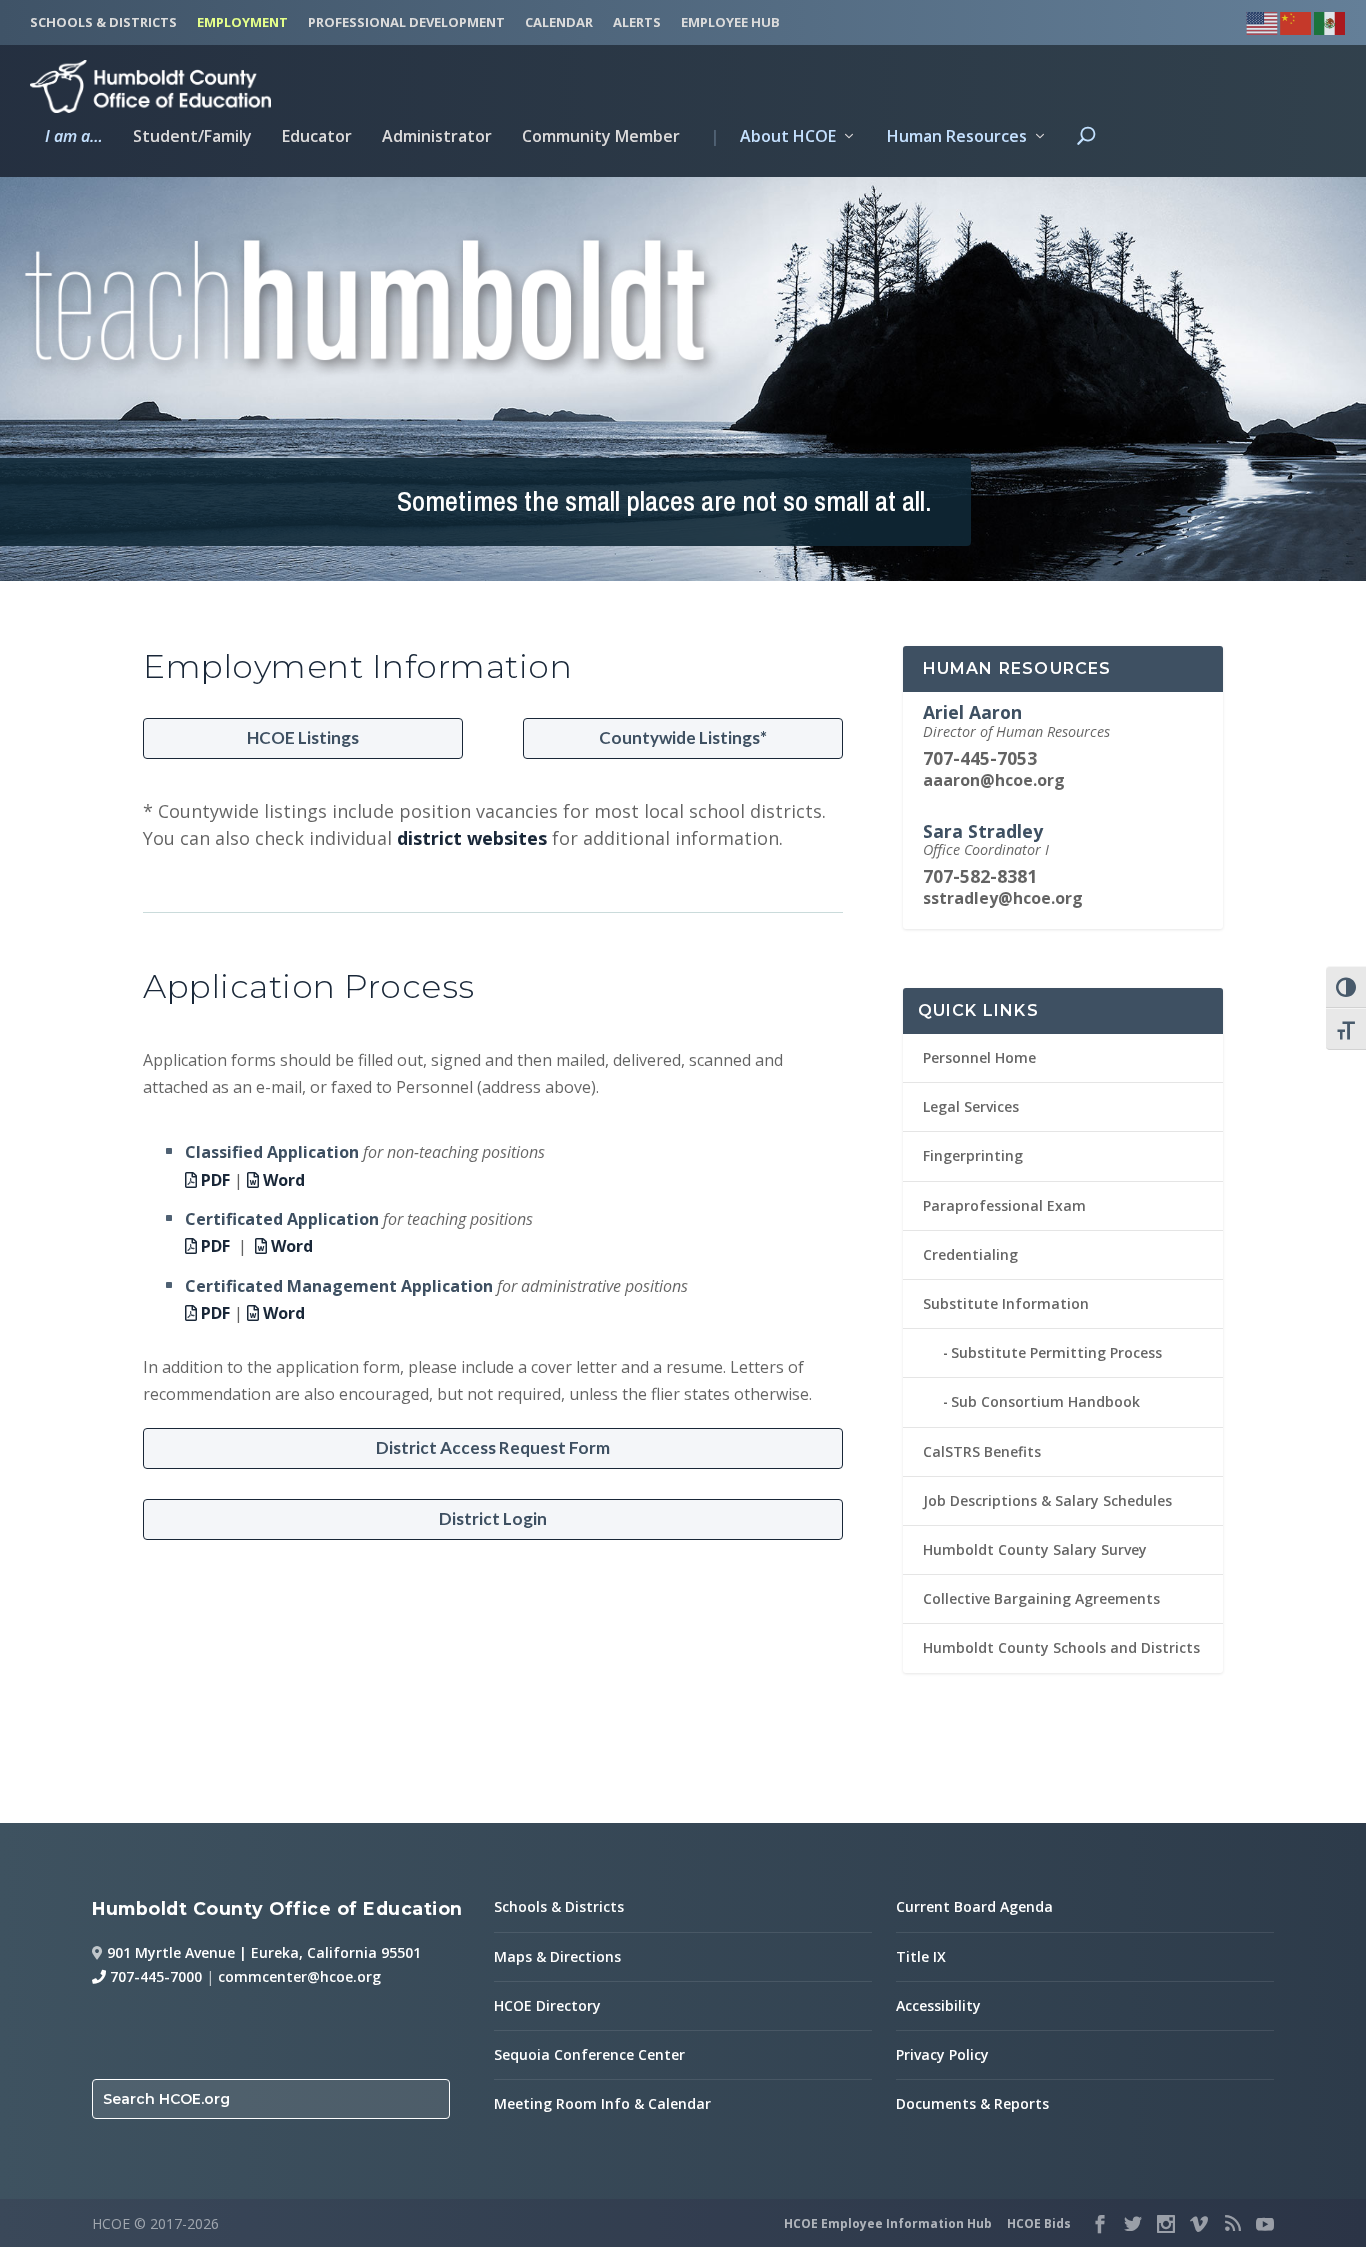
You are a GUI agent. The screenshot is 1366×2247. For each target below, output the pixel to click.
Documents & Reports (972, 2103)
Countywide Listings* (683, 737)
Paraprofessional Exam (1004, 1205)
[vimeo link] (1199, 2224)
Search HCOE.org (166, 2099)
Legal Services (971, 1106)
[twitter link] (1133, 2224)
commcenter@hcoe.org (299, 1976)
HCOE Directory (547, 2005)
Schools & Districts (559, 1906)
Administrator (437, 137)
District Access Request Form (493, 1447)
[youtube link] (1265, 2224)
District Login (493, 1518)
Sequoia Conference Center (589, 2054)
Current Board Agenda (974, 1906)
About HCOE (773, 137)
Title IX (921, 1956)
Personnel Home (979, 1057)
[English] (1263, 20)
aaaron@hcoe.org (994, 780)
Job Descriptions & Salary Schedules (1047, 1500)
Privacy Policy (942, 2054)
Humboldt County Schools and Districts (1061, 1647)
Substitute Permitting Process (1056, 1352)
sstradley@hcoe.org (1003, 898)
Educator (317, 137)
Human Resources (957, 137)
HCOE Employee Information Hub (888, 2223)
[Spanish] (1331, 20)
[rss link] (1232, 2224)
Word (282, 1180)
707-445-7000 (154, 1976)
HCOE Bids (1039, 2223)
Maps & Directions (557, 1956)
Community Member (601, 137)
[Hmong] (1297, 20)
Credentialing (970, 1254)
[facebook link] (1100, 2224)
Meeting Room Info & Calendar (602, 2103)
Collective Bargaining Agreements (1041, 1598)
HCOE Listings (303, 737)
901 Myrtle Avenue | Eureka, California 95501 (264, 1952)
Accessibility (938, 2005)
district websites (472, 838)
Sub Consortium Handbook (1045, 1401)
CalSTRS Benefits (982, 1451)
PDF (213, 1180)
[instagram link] (1166, 2224)
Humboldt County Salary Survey (1035, 1549)
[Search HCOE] (1086, 153)
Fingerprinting (973, 1155)
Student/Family (192, 137)
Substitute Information (1006, 1303)
